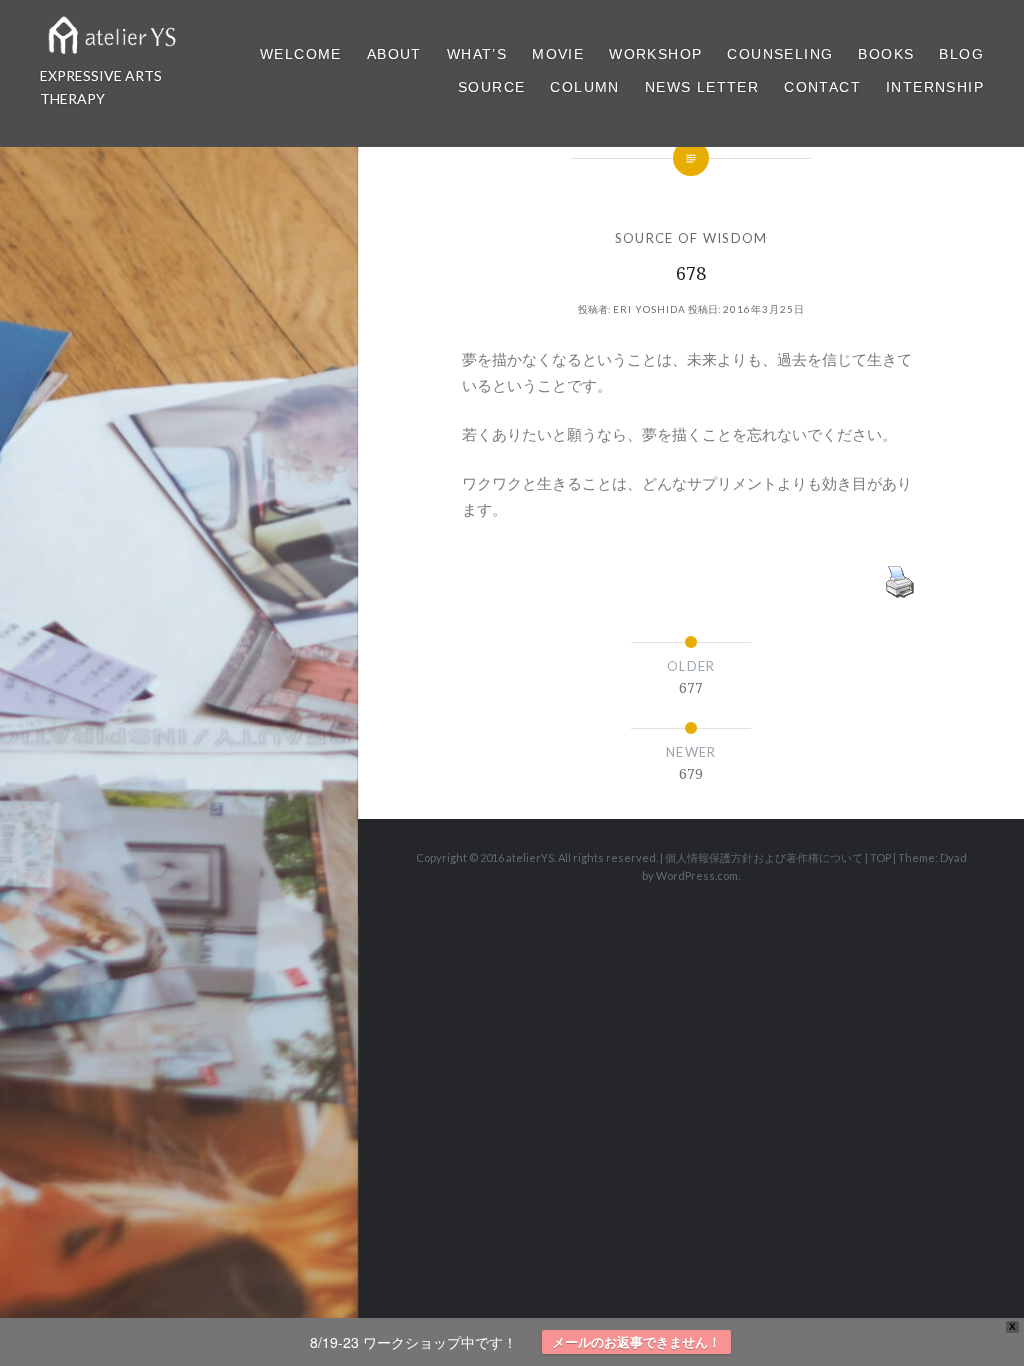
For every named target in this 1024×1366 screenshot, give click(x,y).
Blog (961, 54)
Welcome (301, 54)
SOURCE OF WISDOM (691, 238)
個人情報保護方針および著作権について (764, 857)
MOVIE (558, 54)
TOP (880, 857)
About (394, 54)
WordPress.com (697, 875)
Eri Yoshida (649, 309)
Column (584, 87)
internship (935, 87)
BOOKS (886, 54)
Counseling (780, 54)
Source (491, 87)
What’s (477, 54)
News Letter (702, 87)
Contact (822, 87)
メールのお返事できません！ (636, 1341)
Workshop (655, 54)
